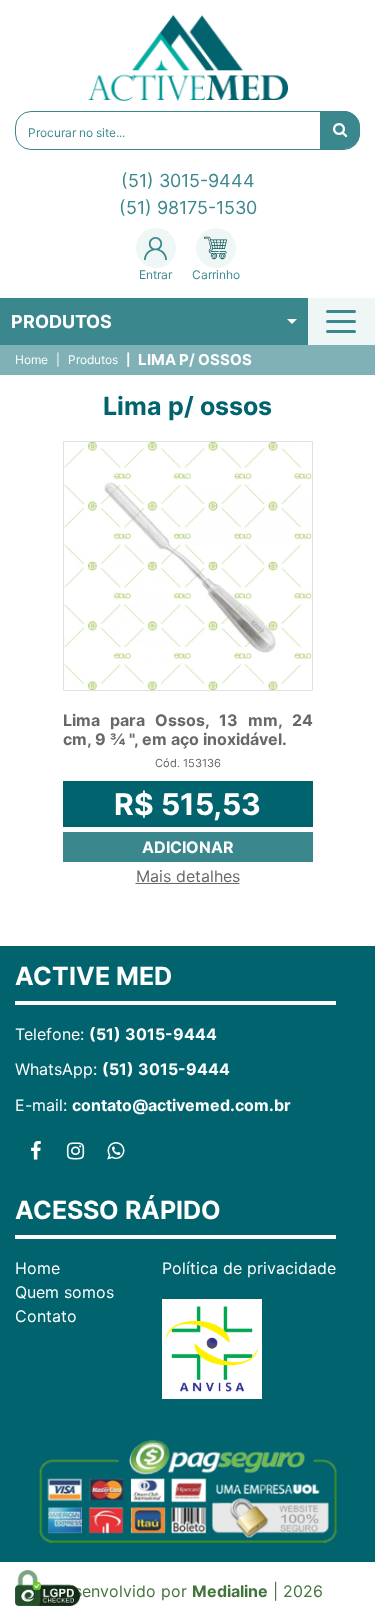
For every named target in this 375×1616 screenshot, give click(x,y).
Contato (46, 1316)
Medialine (230, 1591)
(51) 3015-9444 (188, 180)
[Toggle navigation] (344, 321)
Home (31, 360)
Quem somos (64, 1292)
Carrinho (216, 274)
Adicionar (188, 847)
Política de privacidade (249, 1268)
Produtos (61, 321)
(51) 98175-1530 (188, 207)
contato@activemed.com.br (181, 1105)
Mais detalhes (188, 876)
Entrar (155, 274)
